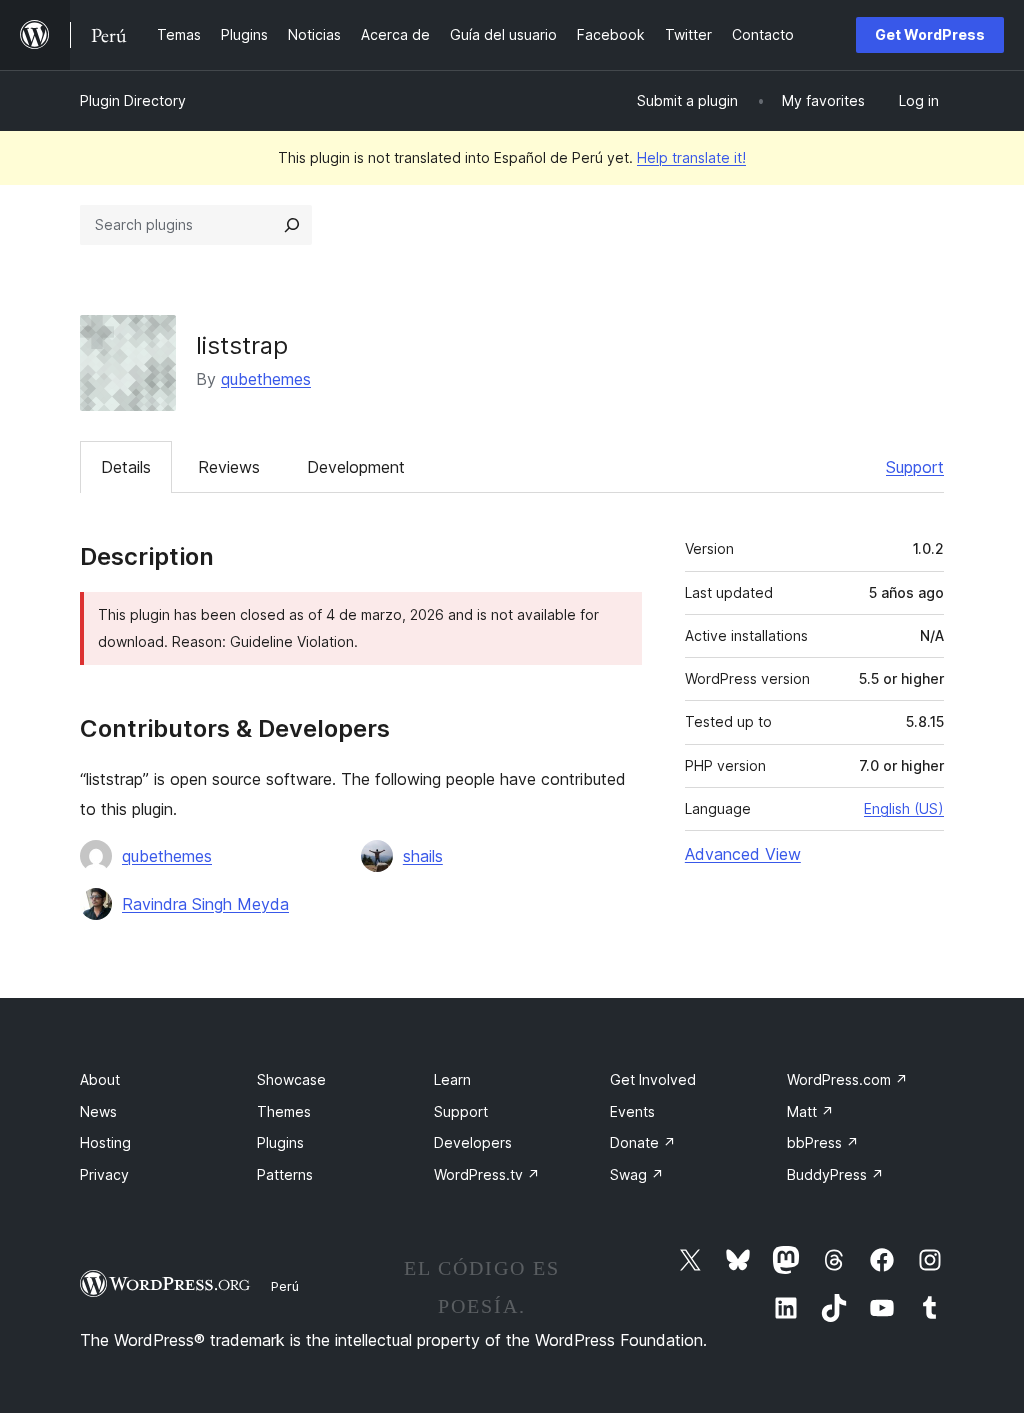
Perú (285, 1286)
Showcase (291, 1079)
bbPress (823, 1142)
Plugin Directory (133, 100)
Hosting (105, 1142)
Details (126, 467)
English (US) (904, 808)
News (98, 1111)
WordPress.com (847, 1079)
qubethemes (266, 379)
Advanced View (743, 854)
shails (423, 856)
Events (632, 1111)
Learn (452, 1079)
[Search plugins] (292, 225)
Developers (473, 1142)
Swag (637, 1174)
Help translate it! (691, 157)
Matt (810, 1111)
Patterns (285, 1174)
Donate (643, 1142)
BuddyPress (835, 1174)
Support (915, 467)
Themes (284, 1111)
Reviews (229, 467)
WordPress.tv (487, 1174)
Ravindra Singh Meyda (205, 904)
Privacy (104, 1174)
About (100, 1079)
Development (356, 467)
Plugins (280, 1142)
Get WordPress (930, 34)
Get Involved (653, 1079)
